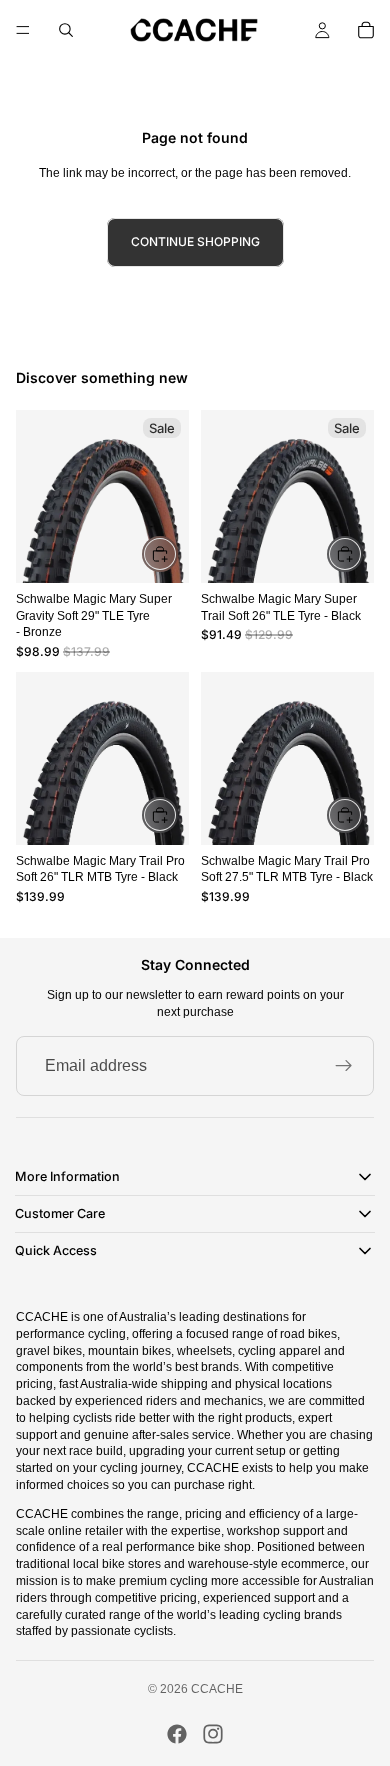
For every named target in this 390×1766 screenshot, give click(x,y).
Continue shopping (195, 241)
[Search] (66, 30)
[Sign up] (344, 1066)
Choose (362, 814)
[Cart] (366, 30)
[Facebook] (177, 1734)
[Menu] (23, 30)
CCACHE (217, 1689)
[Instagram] (213, 1734)
